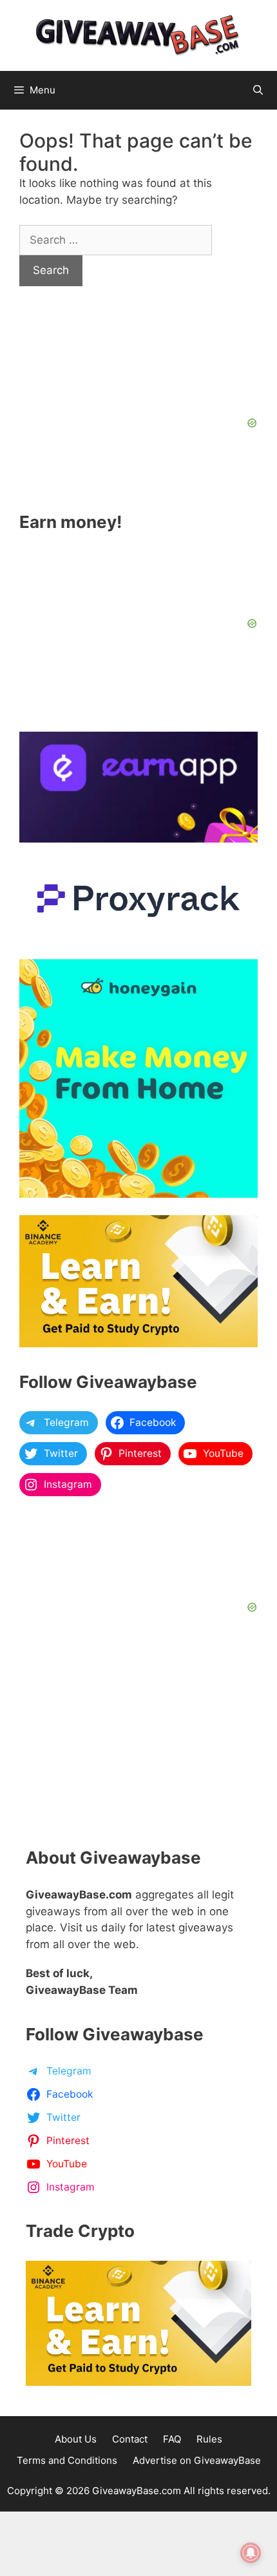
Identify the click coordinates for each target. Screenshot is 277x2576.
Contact (130, 2439)
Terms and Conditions (67, 2460)
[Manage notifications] (251, 2553)
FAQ (172, 2439)
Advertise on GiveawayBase (197, 2460)
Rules (209, 2439)
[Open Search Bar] (258, 90)
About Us (76, 2439)
